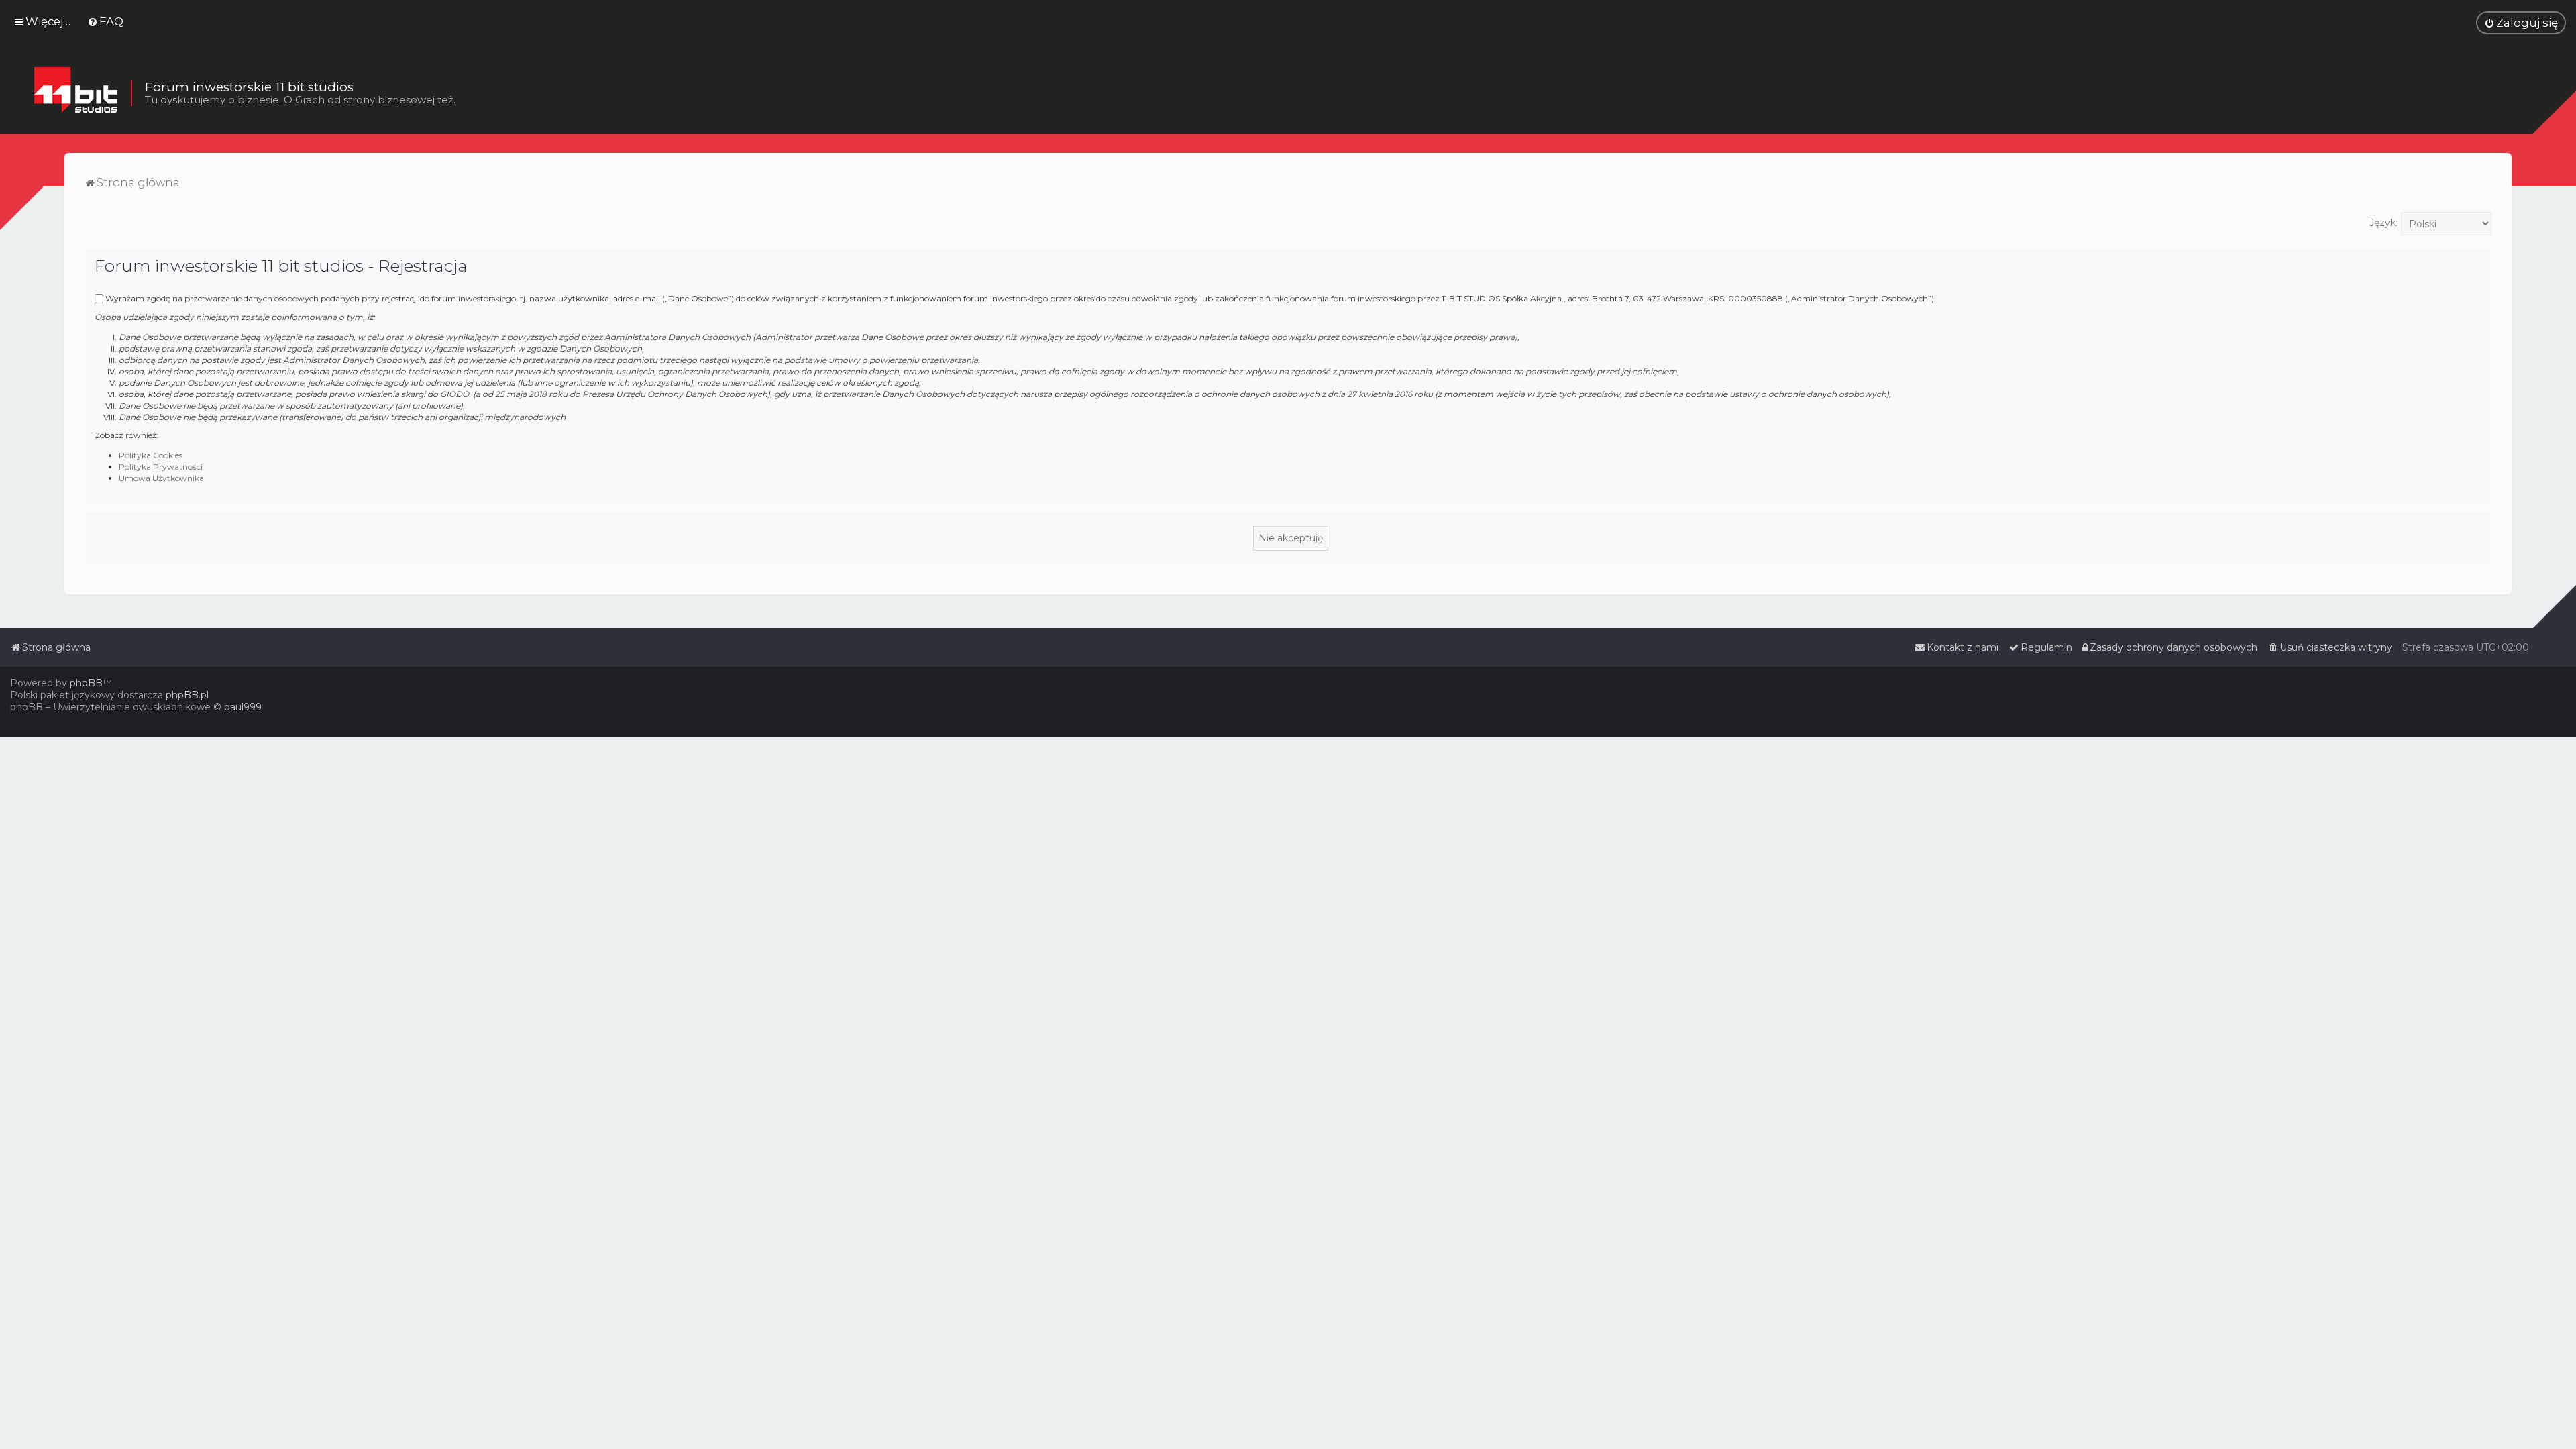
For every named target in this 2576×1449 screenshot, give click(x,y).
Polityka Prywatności (161, 467)
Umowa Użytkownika (161, 478)
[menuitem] (105, 21)
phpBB (86, 683)
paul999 (243, 707)
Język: (2383, 223)
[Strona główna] (75, 93)
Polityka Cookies (151, 455)
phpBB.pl (187, 695)
